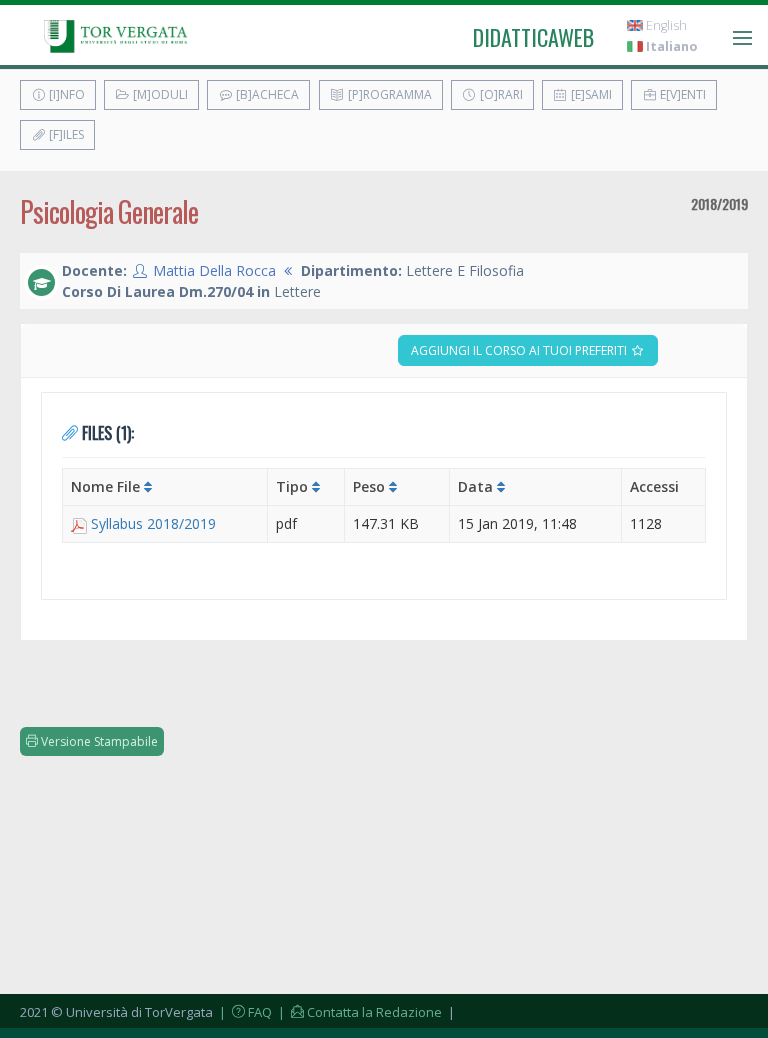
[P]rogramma (388, 94)
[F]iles (65, 134)
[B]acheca (266, 94)
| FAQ (244, 1012)
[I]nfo (65, 94)
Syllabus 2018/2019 (153, 523)
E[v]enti (681, 94)
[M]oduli (159, 94)
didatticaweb (533, 37)
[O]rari (500, 94)
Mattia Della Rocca (214, 270)
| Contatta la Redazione (358, 1012)
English (665, 25)
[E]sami (590, 94)
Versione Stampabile (98, 741)
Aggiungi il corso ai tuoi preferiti (520, 350)
